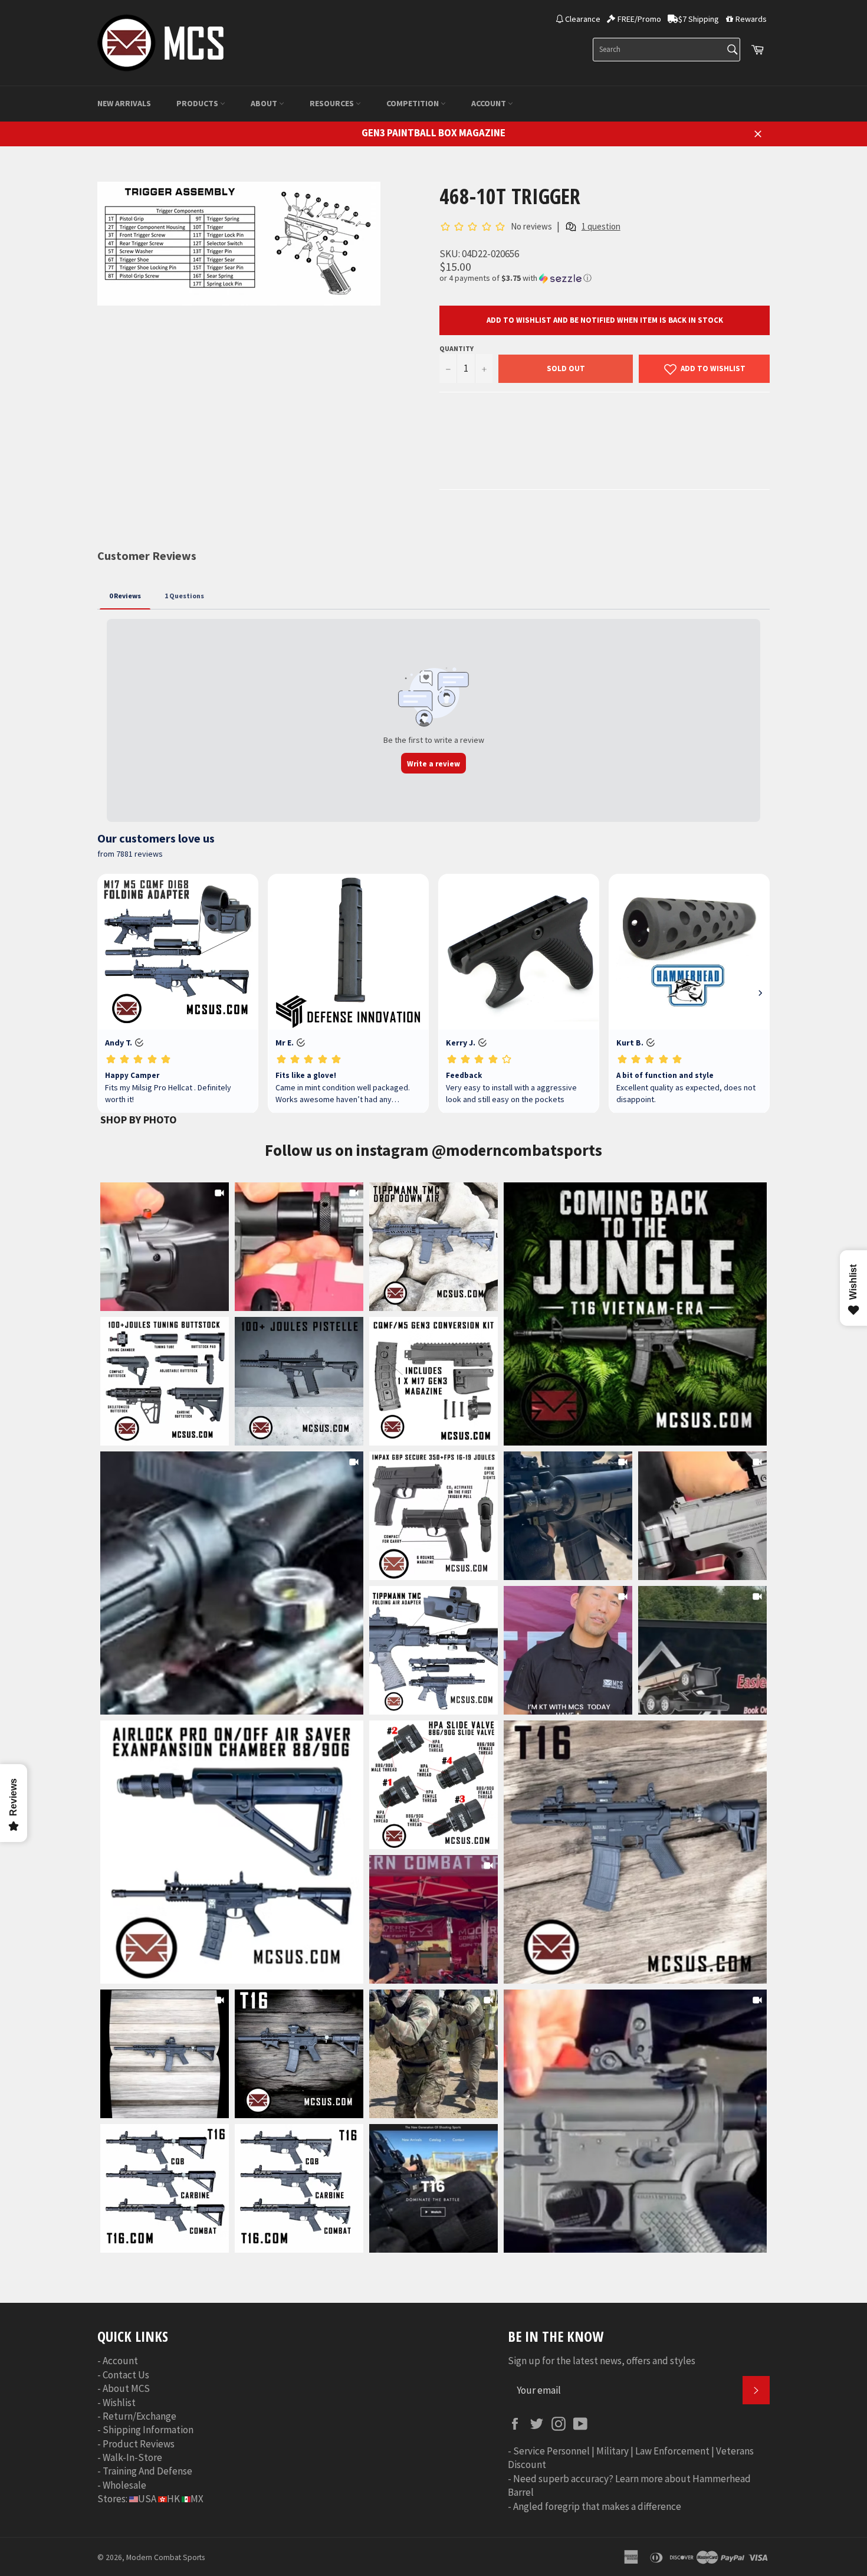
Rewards (751, 19)
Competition (413, 103)
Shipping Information (148, 2430)
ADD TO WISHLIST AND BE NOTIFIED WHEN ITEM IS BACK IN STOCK (605, 320)
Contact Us (126, 2375)
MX (197, 2499)
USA (147, 2499)
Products (198, 103)
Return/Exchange (139, 2416)
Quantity (457, 348)
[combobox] (666, 50)
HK (173, 2499)
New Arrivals (124, 103)
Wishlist (119, 2403)
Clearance (583, 19)
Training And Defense (147, 2471)
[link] (635, 1314)
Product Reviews (139, 2444)
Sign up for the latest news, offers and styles (602, 2361)
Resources (333, 103)
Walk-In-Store (132, 2457)
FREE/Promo (639, 19)
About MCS (126, 2388)
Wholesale (124, 2485)
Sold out (566, 368)
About (265, 103)
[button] (605, 278)
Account (490, 103)
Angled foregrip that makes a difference (597, 2506)
